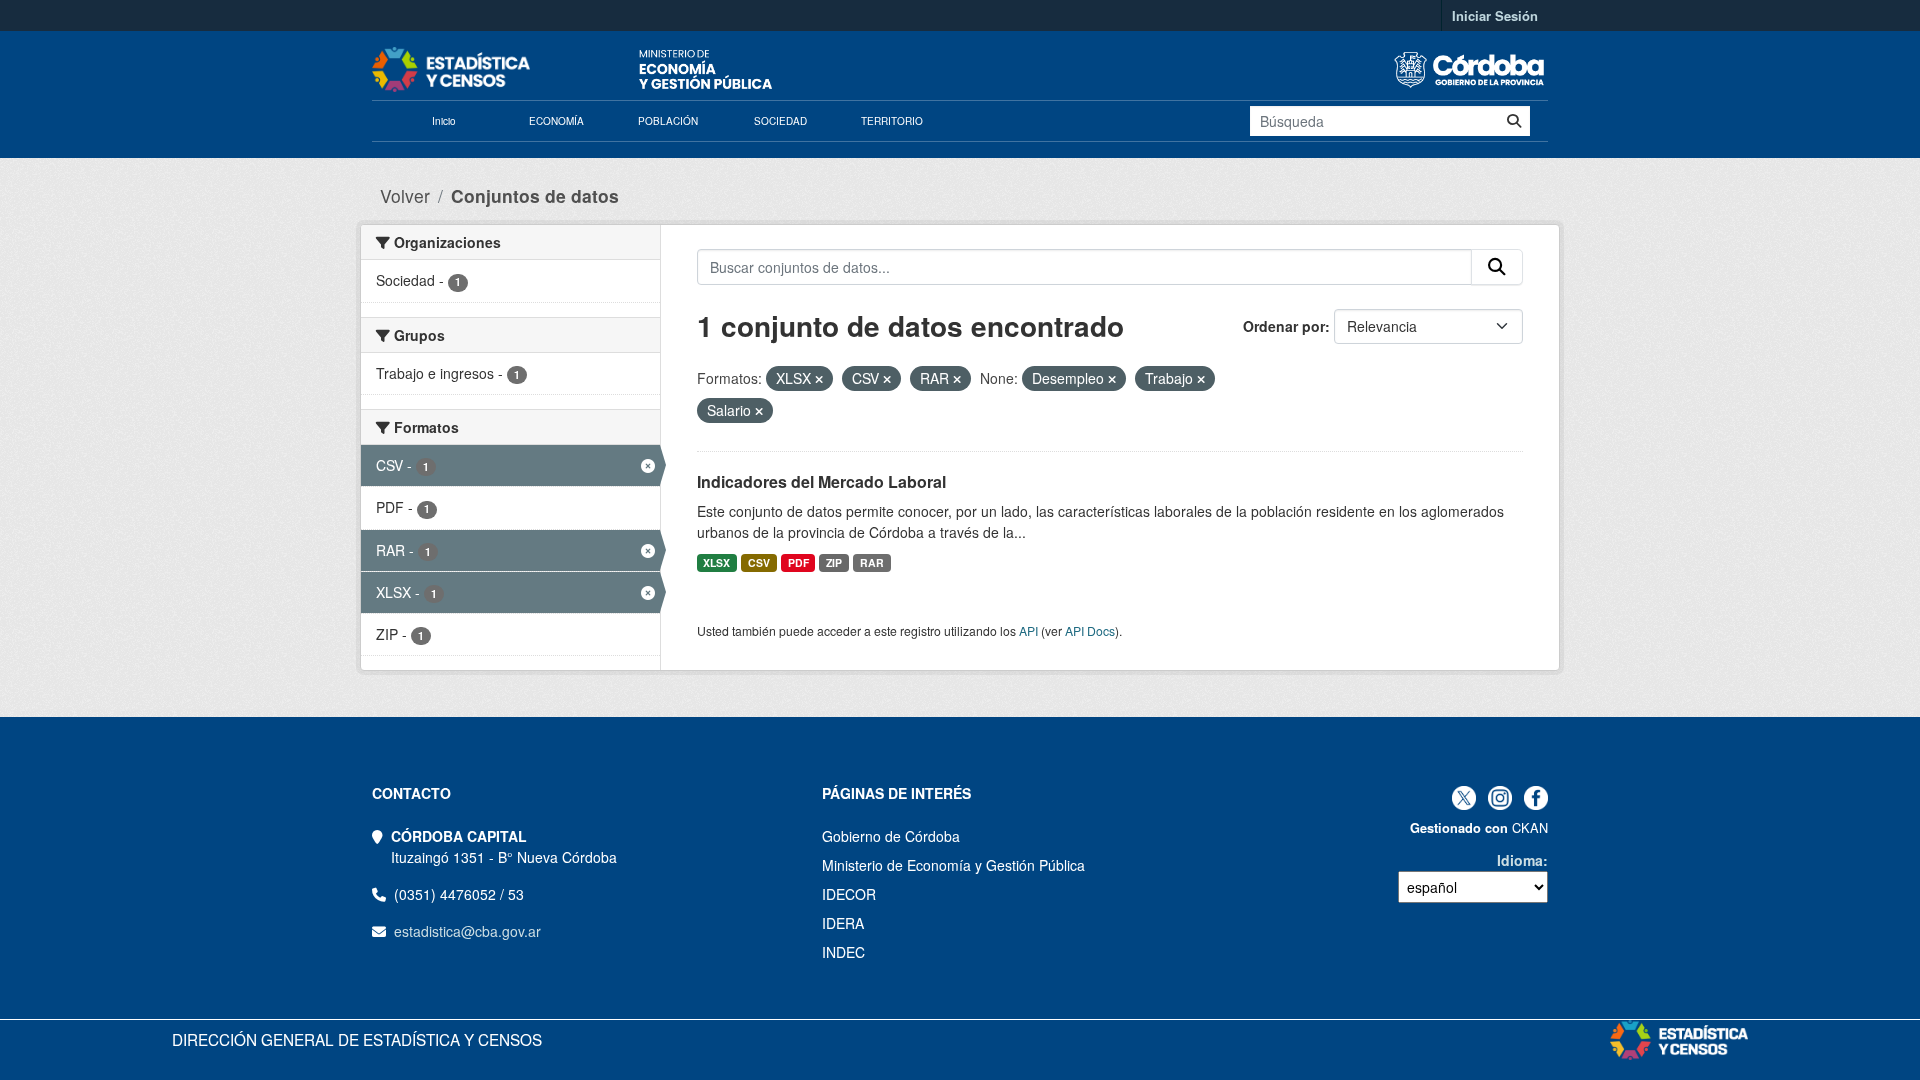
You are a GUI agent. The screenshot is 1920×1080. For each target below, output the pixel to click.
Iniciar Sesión (1495, 15)
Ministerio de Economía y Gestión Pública (953, 865)
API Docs (1090, 630)
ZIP (834, 562)
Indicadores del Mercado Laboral (821, 481)
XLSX (716, 562)
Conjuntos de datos (535, 195)
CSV (759, 562)
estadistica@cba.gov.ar (467, 931)
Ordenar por (1284, 326)
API (1028, 630)
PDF (798, 562)
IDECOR (849, 894)
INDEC (843, 952)
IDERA (843, 923)
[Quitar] (819, 379)
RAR (872, 562)
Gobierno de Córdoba (891, 836)
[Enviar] (1514, 121)
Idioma (1520, 860)
